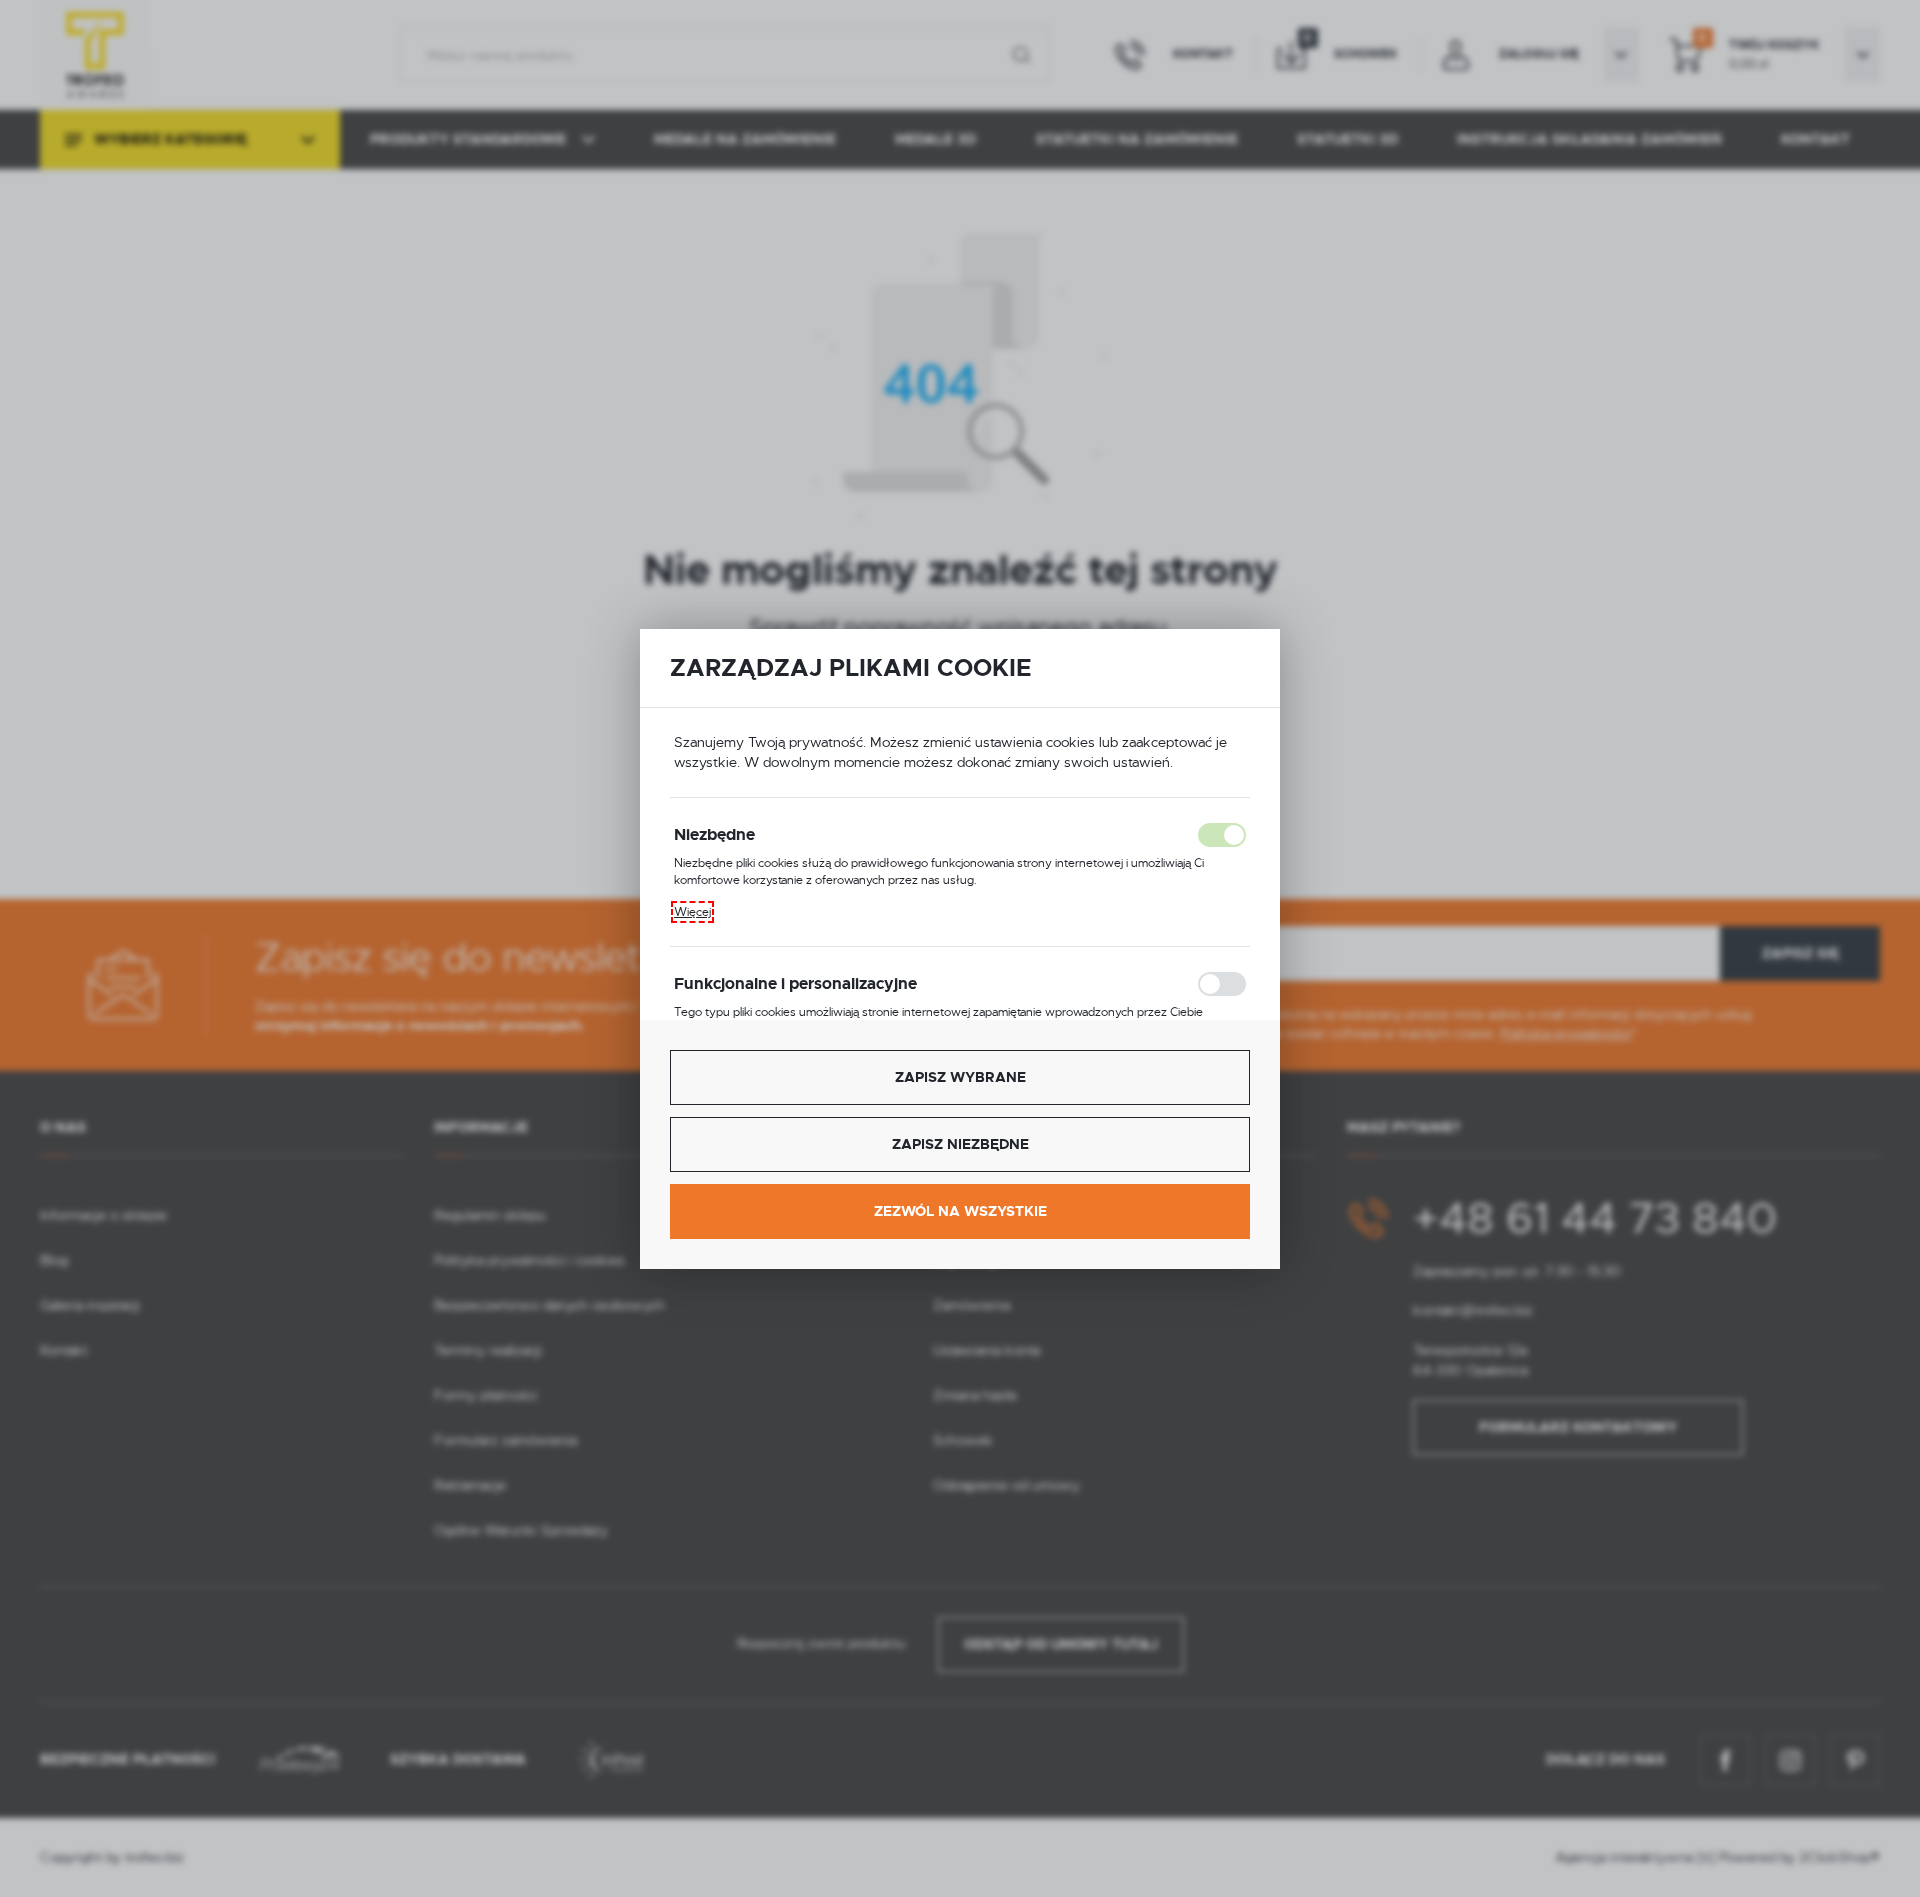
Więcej (692, 912)
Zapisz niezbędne (960, 1144)
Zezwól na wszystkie (960, 1211)
